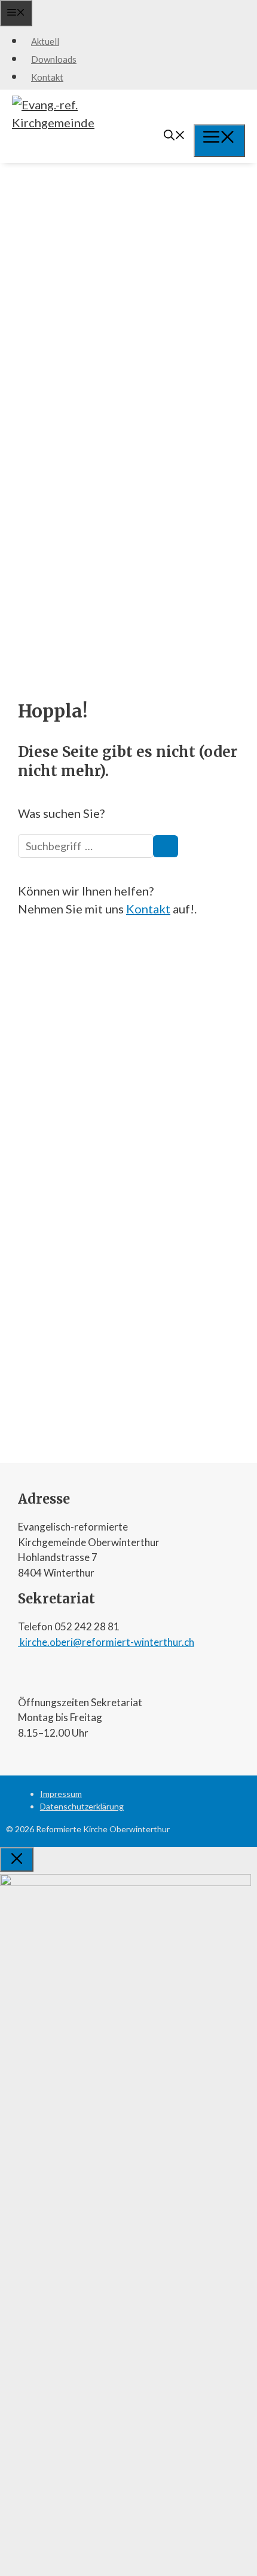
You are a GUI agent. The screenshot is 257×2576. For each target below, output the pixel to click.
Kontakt (47, 77)
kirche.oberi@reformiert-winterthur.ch (106, 1642)
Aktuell (45, 41)
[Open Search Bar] (175, 136)
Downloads (54, 59)
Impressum (61, 1794)
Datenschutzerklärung (82, 1806)
